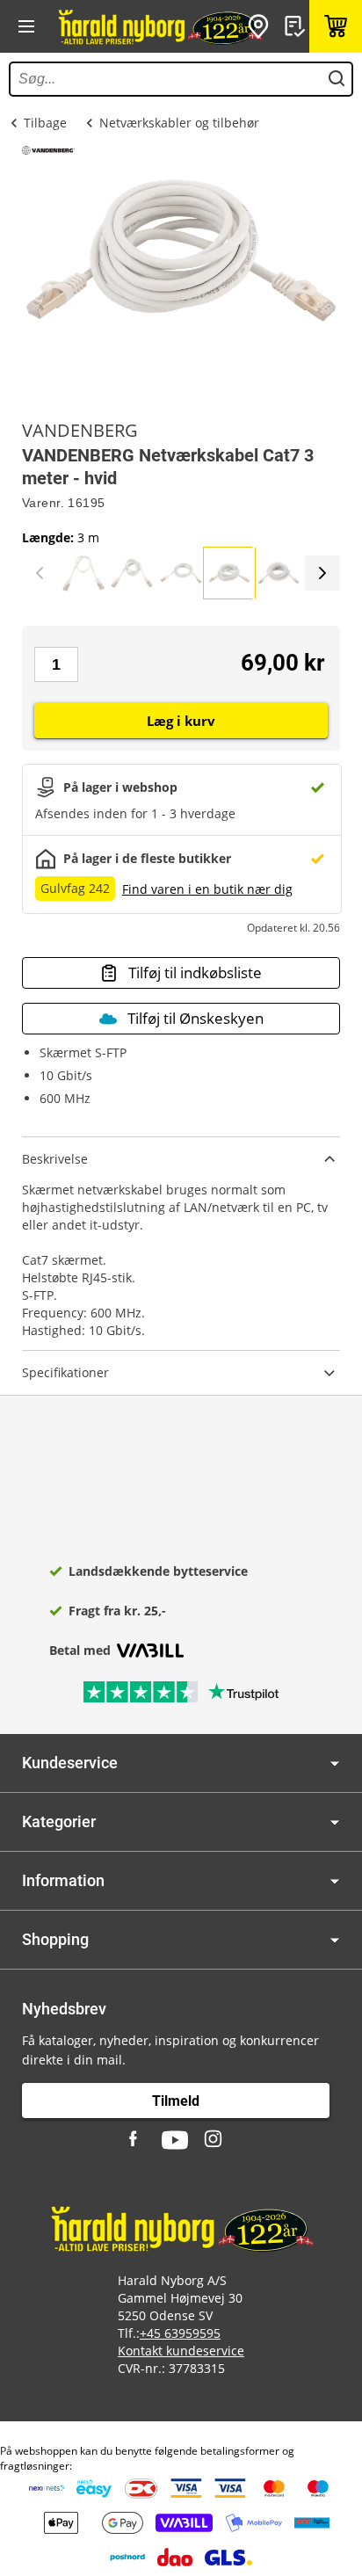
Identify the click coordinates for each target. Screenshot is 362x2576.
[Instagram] (214, 2140)
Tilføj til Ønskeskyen (195, 1018)
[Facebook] (135, 2140)
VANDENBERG (80, 431)
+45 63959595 (180, 2333)
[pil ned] (335, 1763)
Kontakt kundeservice (181, 2351)
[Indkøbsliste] (297, 26)
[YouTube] (175, 2140)
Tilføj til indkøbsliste (195, 972)
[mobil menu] (26, 26)
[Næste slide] (322, 573)
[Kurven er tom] (336, 26)
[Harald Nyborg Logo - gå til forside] (159, 26)
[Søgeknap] (337, 79)
